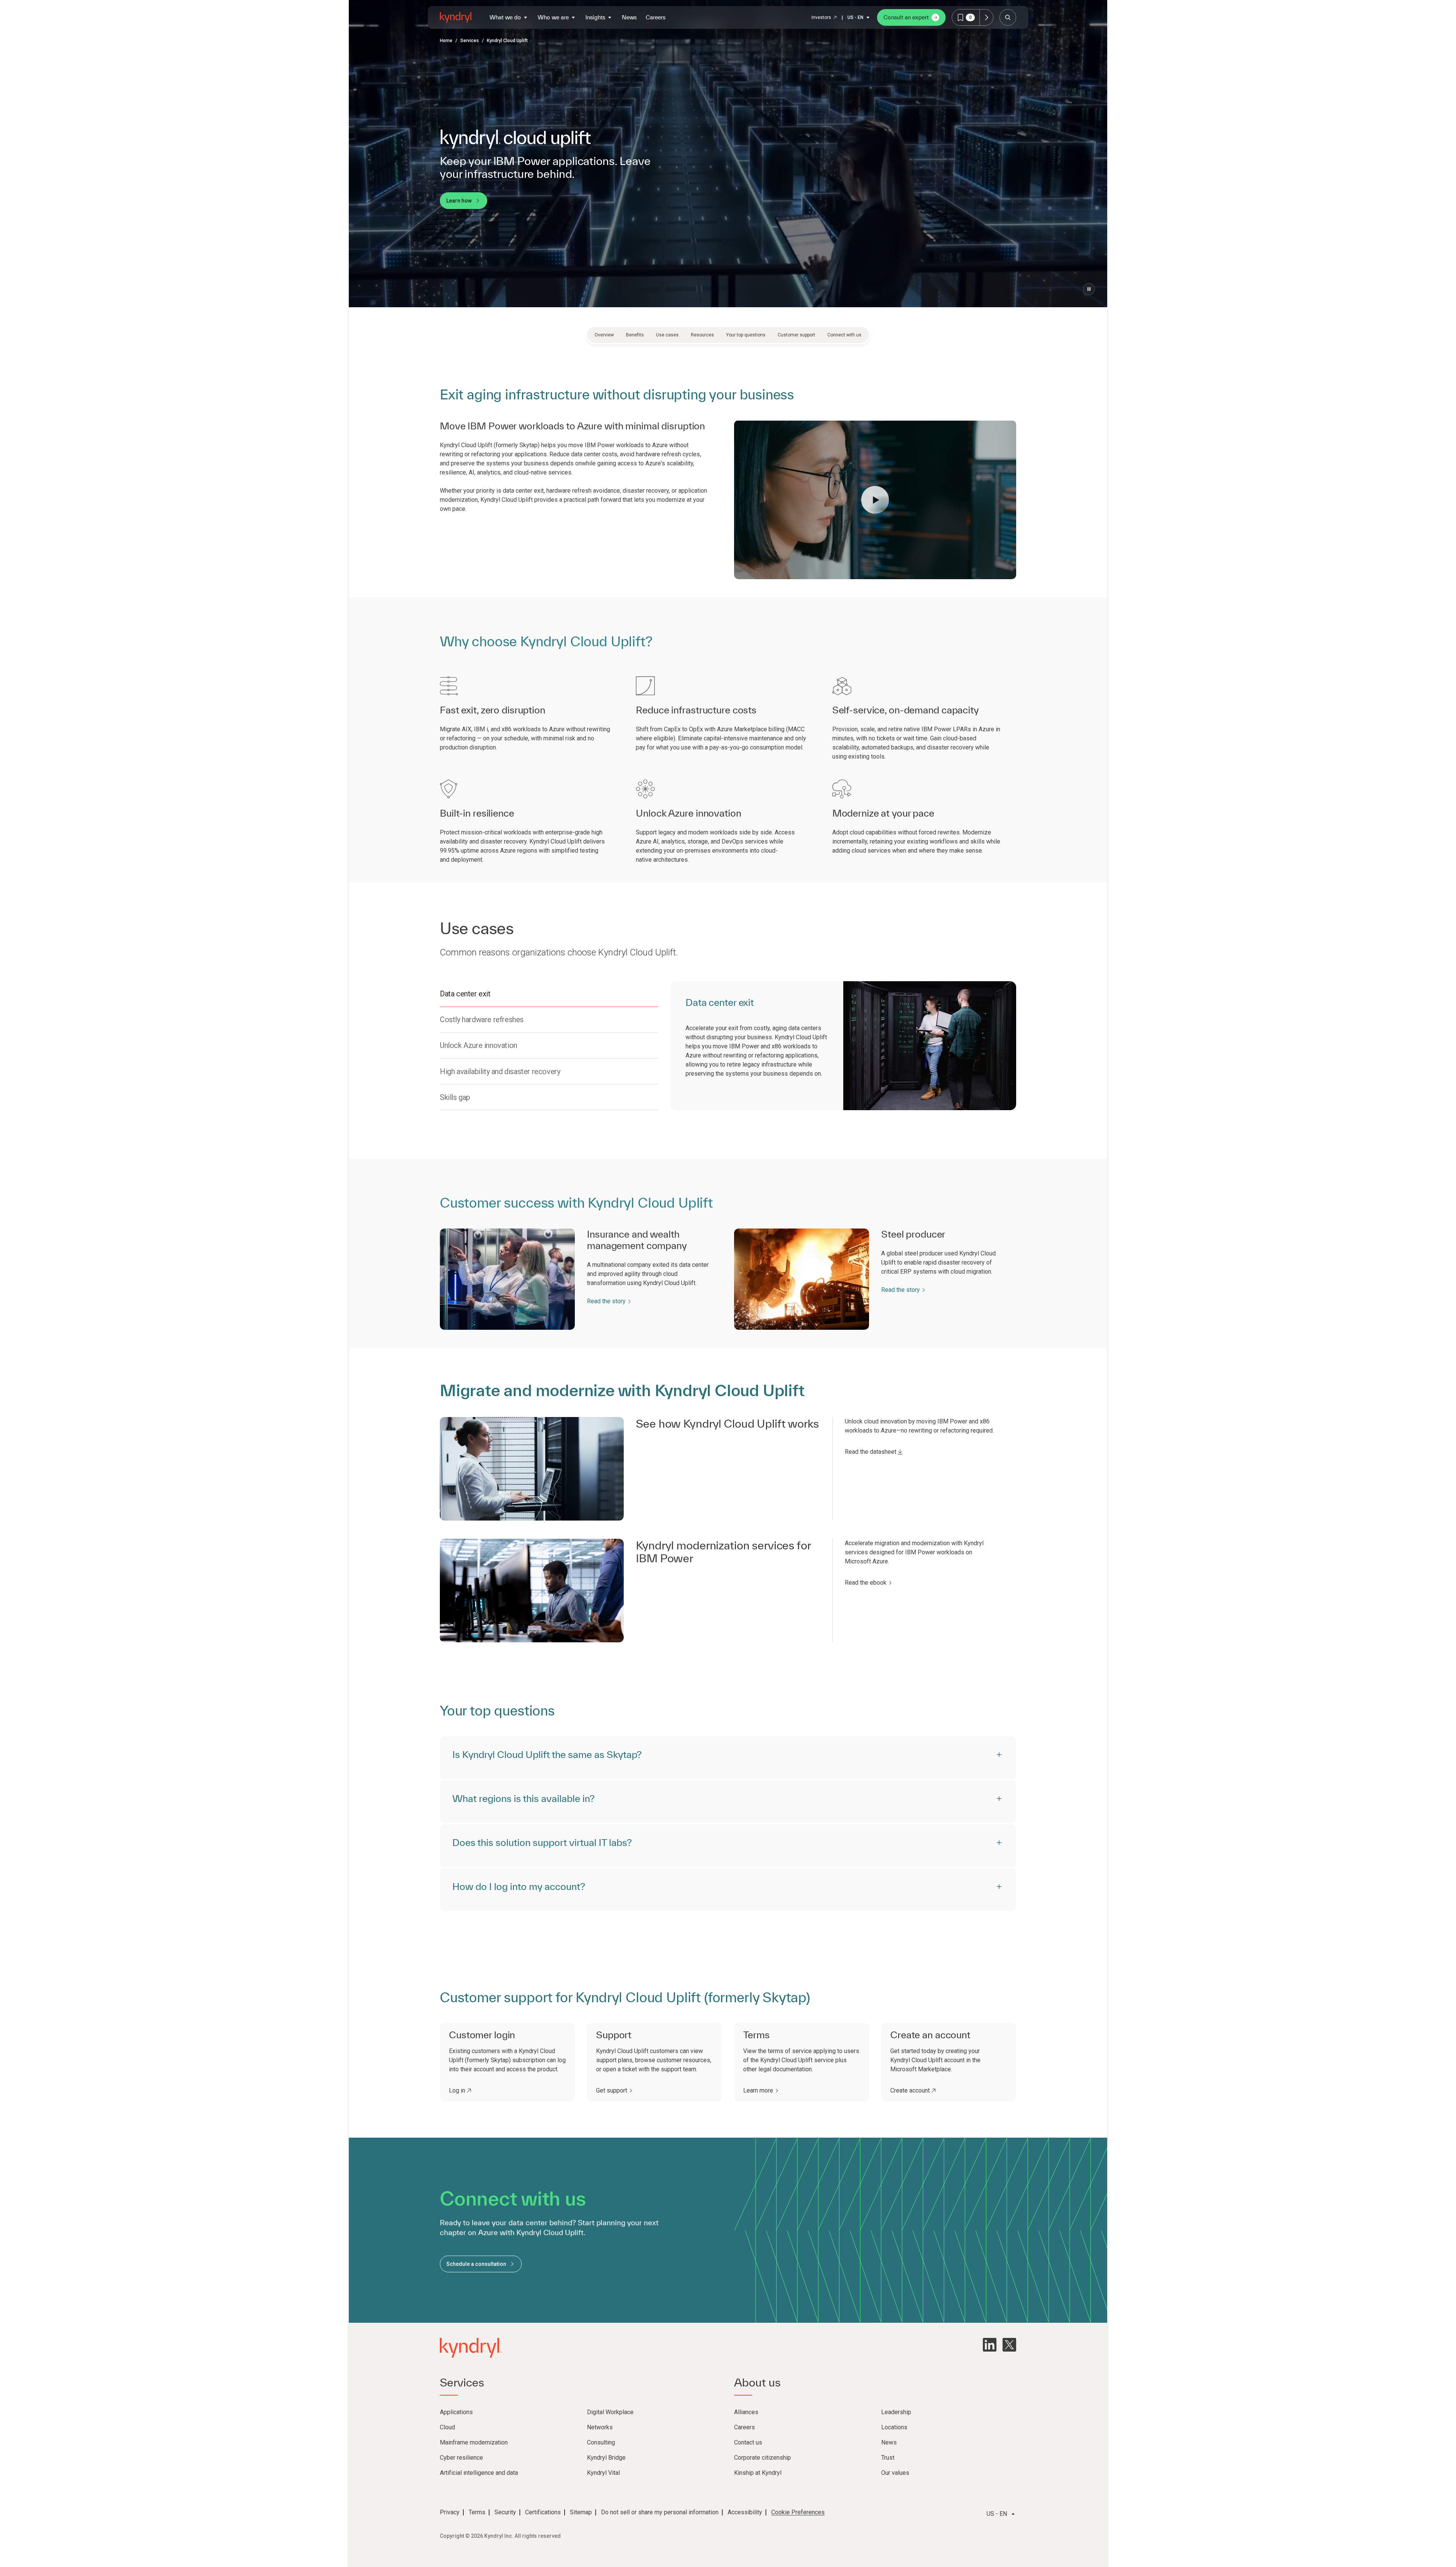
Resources (702, 335)
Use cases (667, 335)
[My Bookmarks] (986, 17)
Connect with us (844, 335)
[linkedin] (990, 2345)
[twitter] (1009, 2345)
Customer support (796, 335)
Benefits (635, 335)
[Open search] (1008, 17)
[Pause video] (1089, 289)
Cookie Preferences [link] (798, 2512)
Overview (604, 335)
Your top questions (746, 335)
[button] (875, 500)
